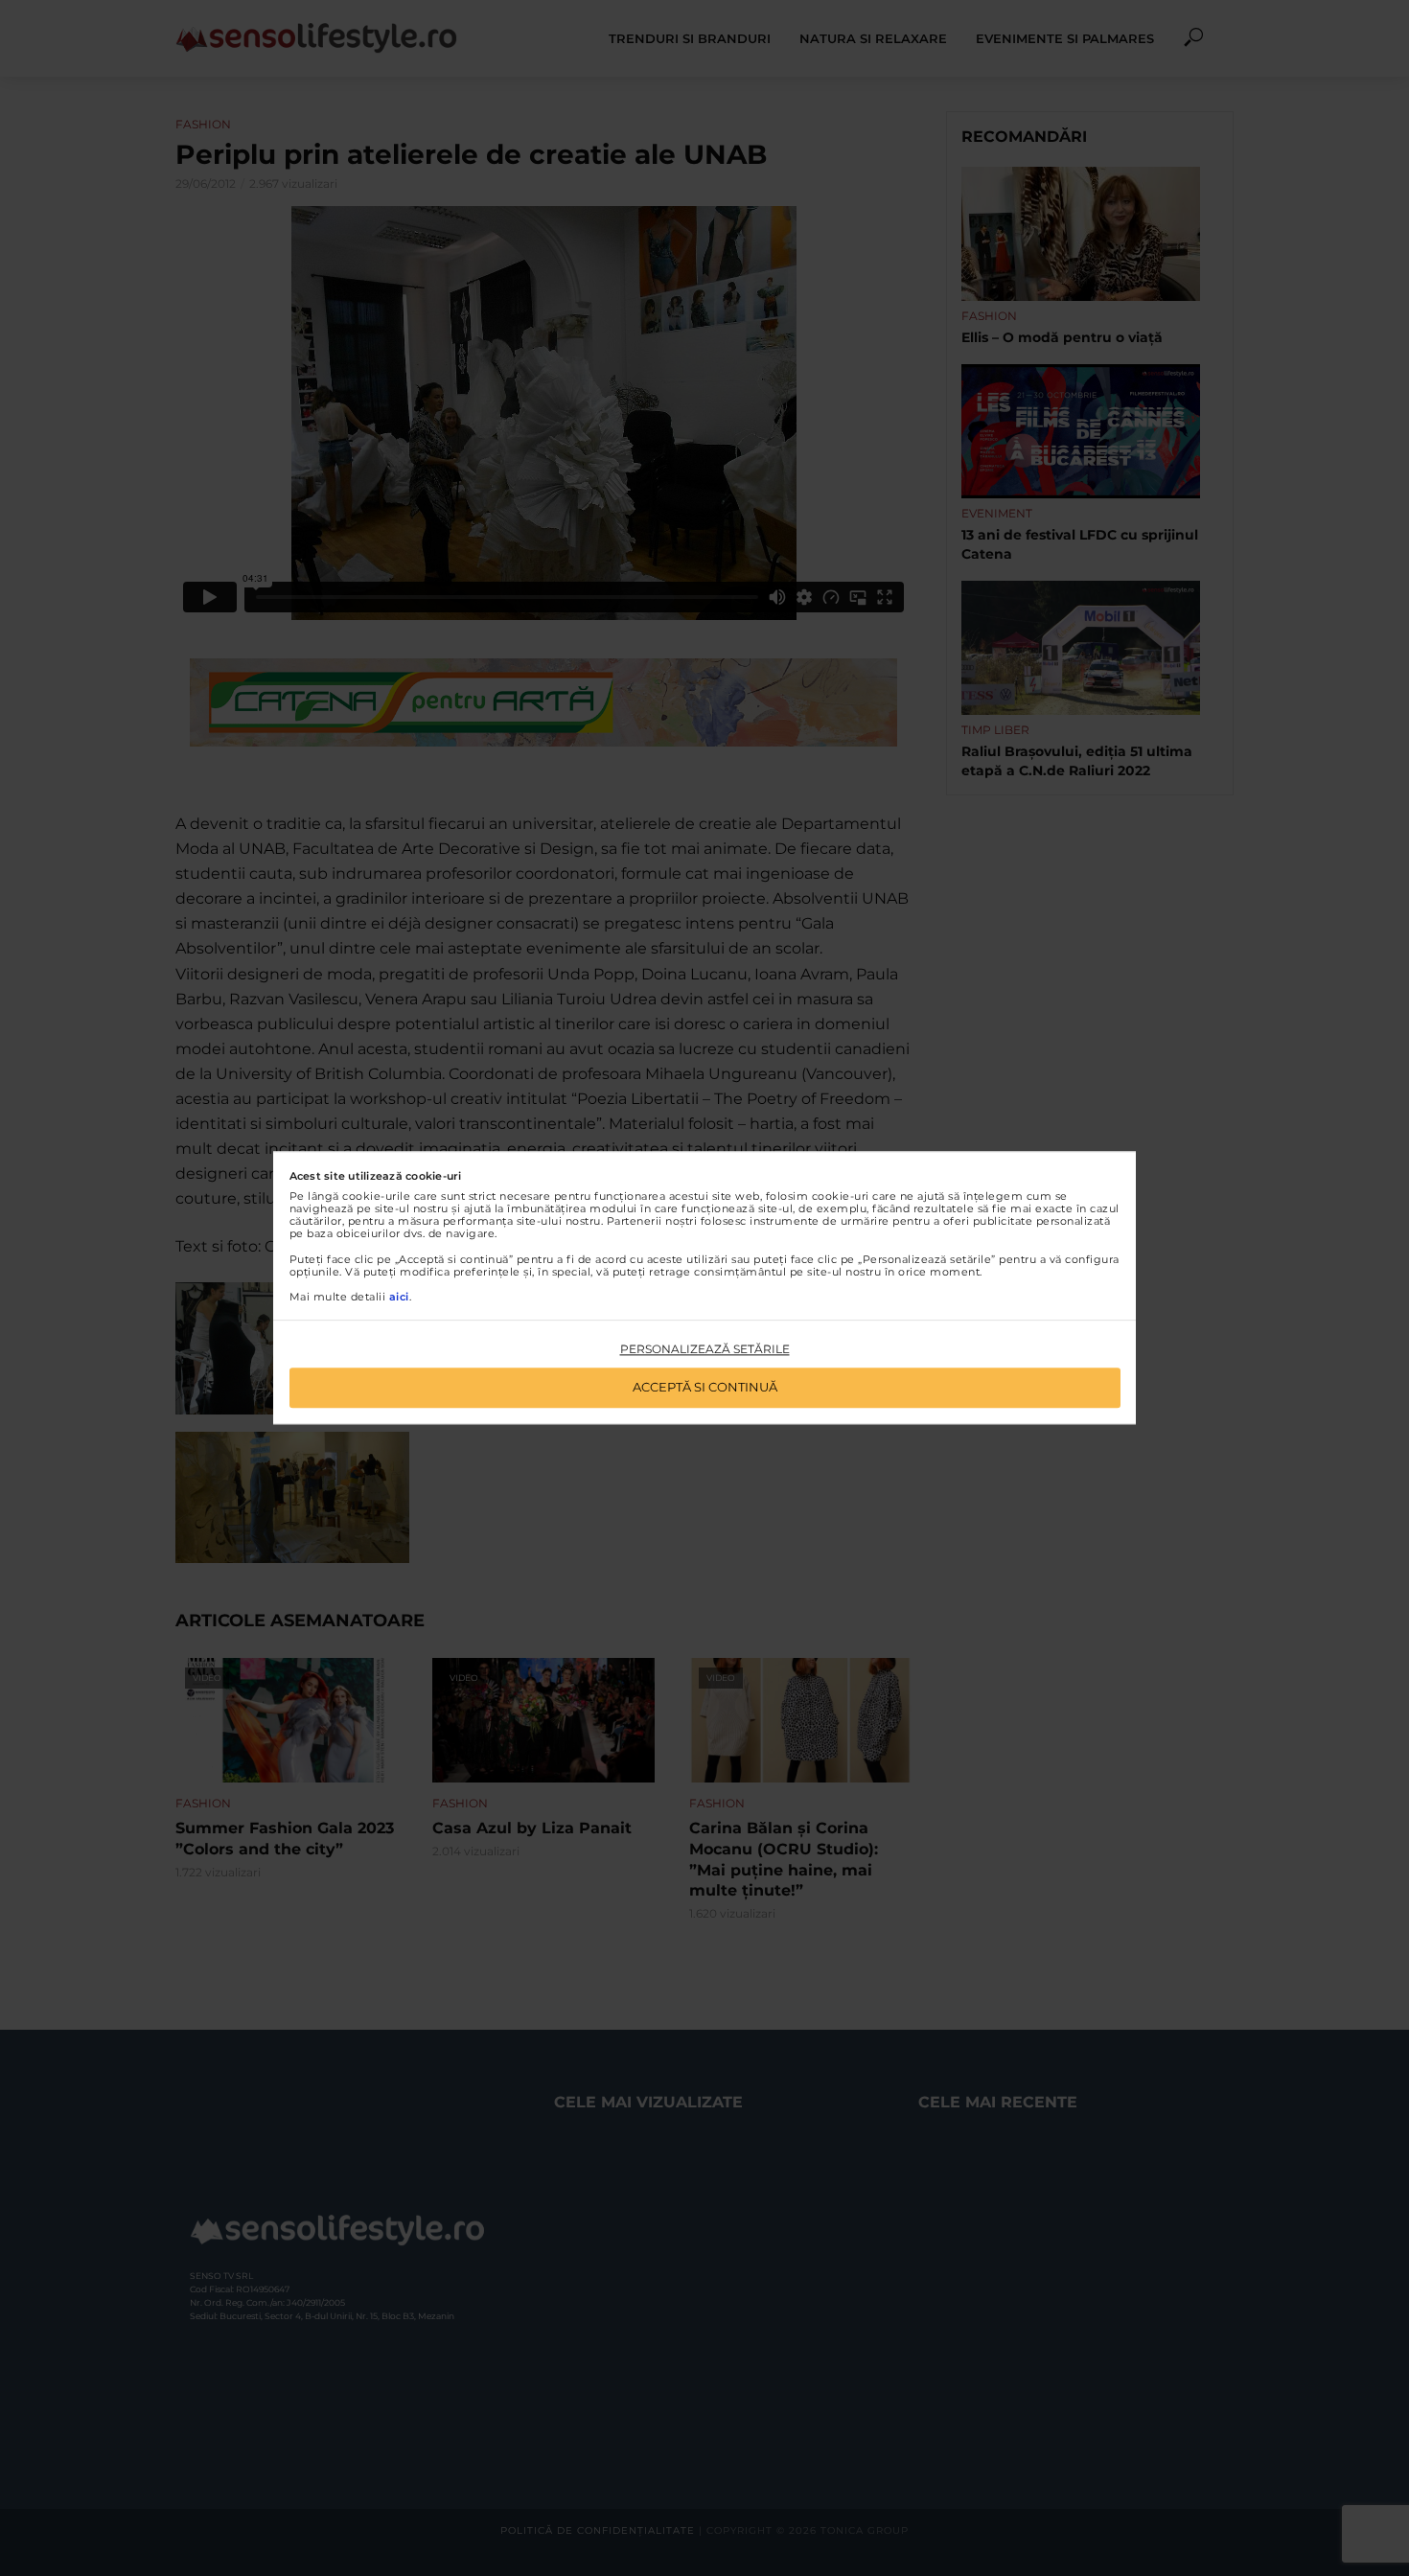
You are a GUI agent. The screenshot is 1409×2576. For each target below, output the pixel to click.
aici (399, 1297)
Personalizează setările (705, 1349)
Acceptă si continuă (705, 1388)
